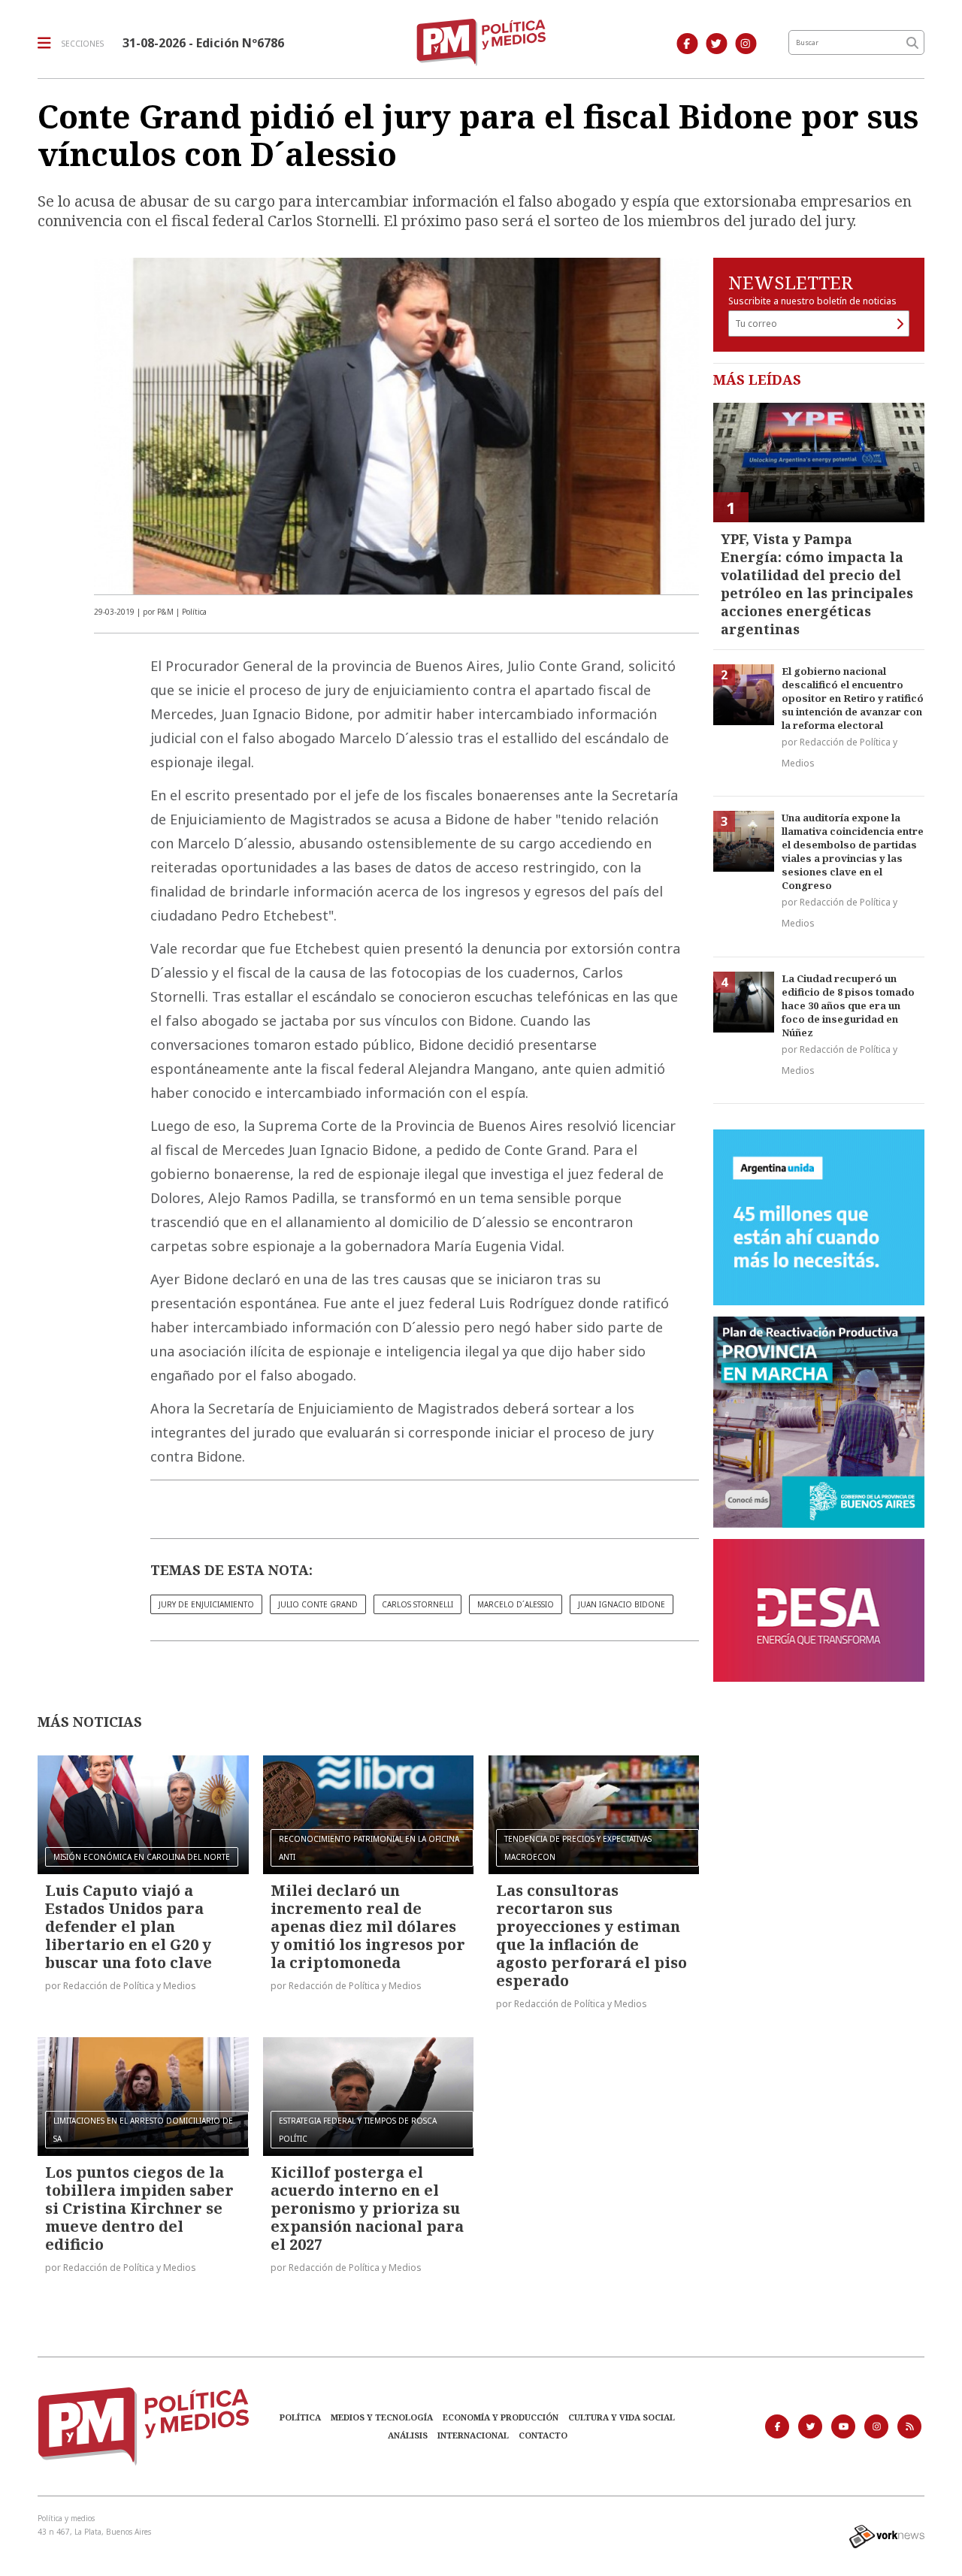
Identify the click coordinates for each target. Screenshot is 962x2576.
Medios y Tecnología (382, 2417)
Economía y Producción (501, 2417)
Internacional (473, 2435)
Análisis (408, 2435)
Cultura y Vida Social (622, 2417)
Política (300, 2417)
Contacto (543, 2435)
